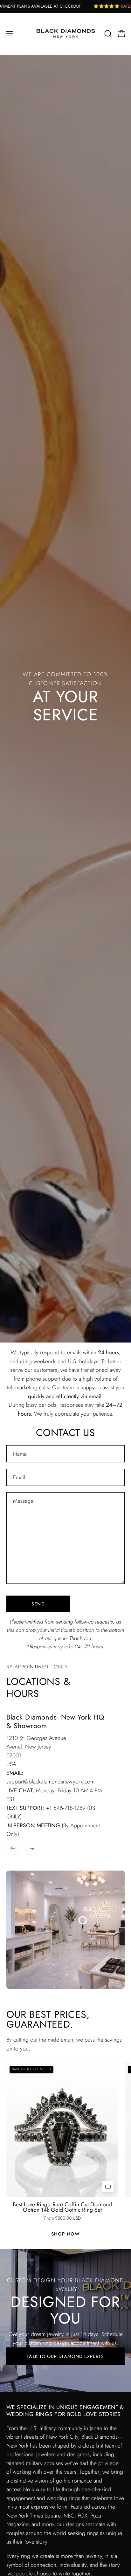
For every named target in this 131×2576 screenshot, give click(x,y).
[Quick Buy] (108, 2187)
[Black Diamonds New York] (66, 34)
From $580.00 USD (62, 2218)
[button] (107, 34)
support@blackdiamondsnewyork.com (50, 1782)
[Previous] (13, 1848)
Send (38, 1604)
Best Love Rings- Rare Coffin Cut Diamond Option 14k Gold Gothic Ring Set (62, 2207)
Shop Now (65, 2234)
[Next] (32, 1848)
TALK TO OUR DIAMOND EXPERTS (65, 2356)
